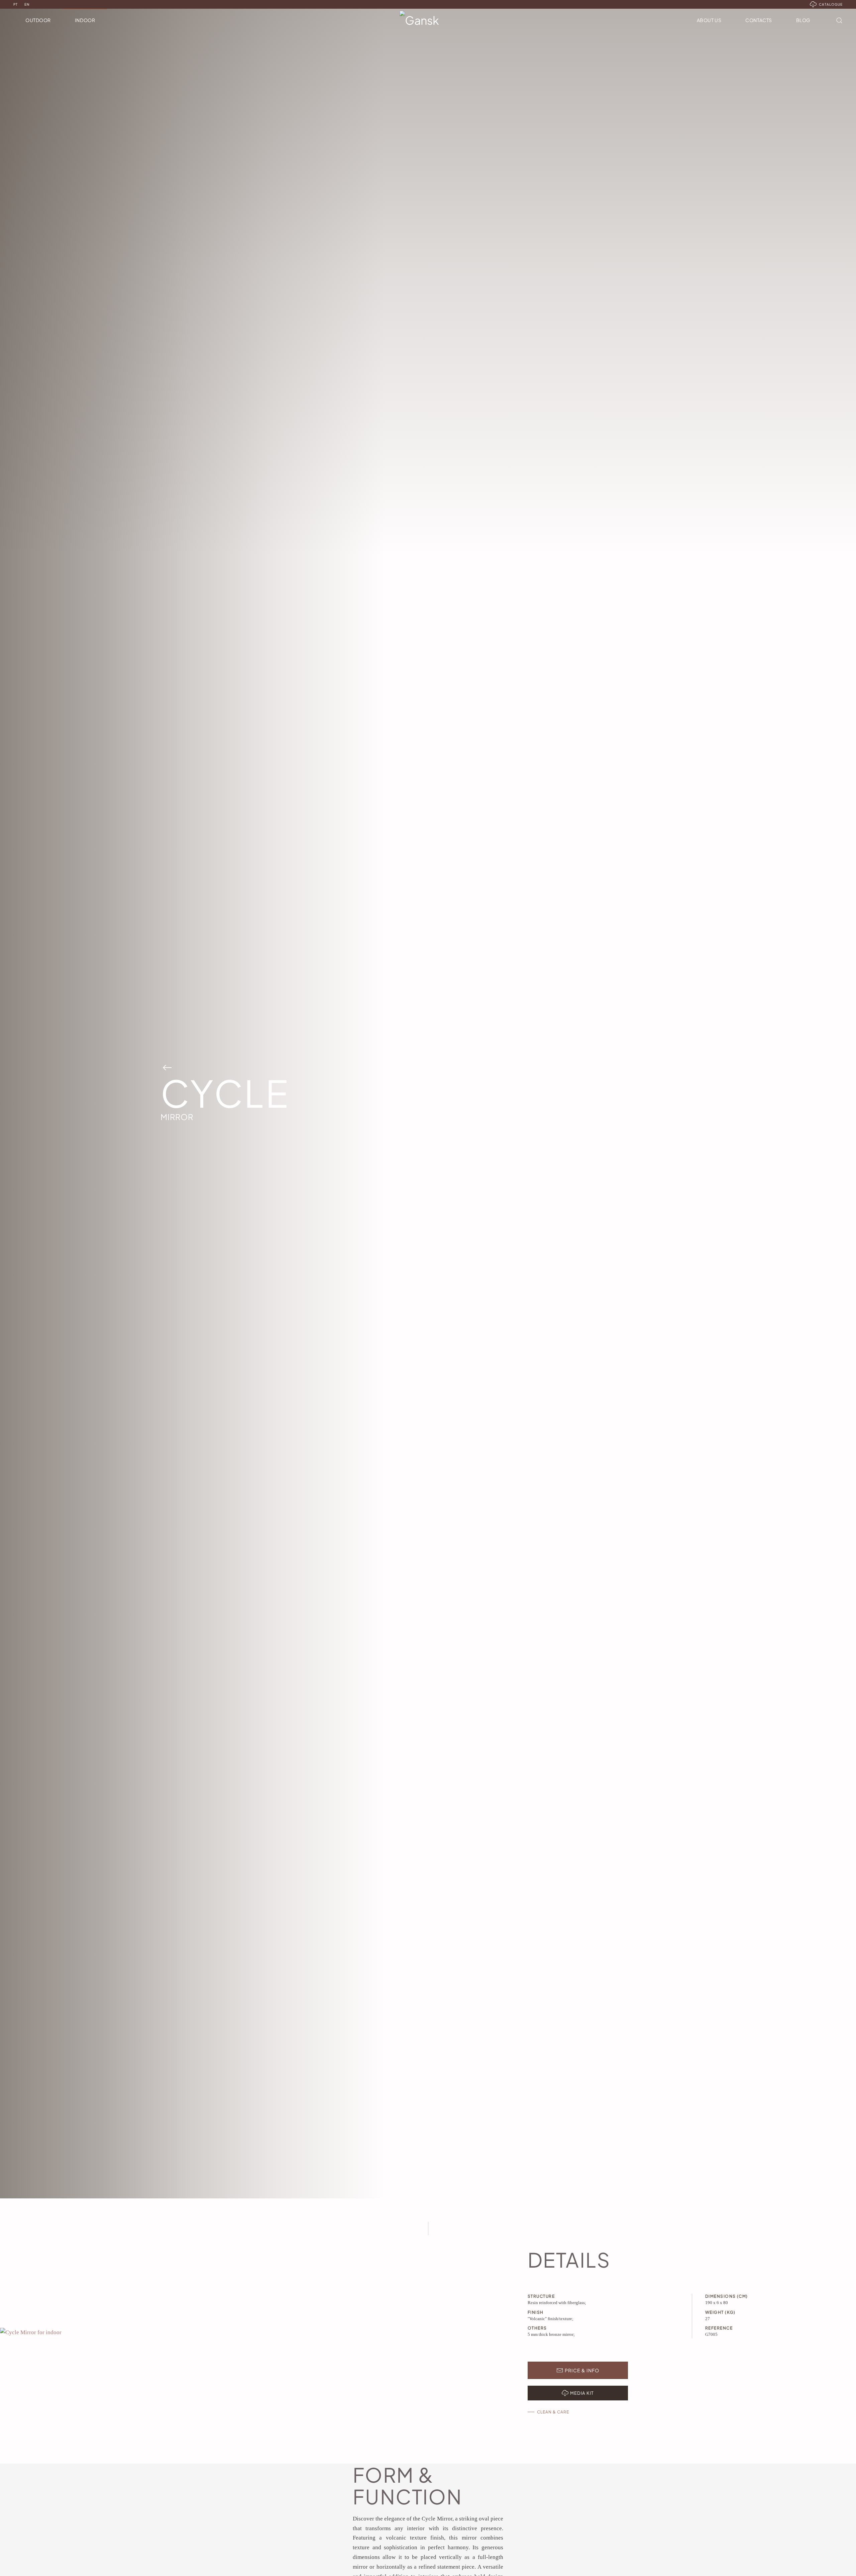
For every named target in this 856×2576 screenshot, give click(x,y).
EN (27, 4)
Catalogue (831, 4)
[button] (839, 20)
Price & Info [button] (582, 2370)
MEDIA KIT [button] (582, 2393)
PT (16, 4)
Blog (803, 20)
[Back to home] (428, 20)
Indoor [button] (85, 20)
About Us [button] (709, 20)
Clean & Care (553, 2412)
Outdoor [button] (38, 20)
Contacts (759, 20)
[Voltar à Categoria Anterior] (167, 1067)
